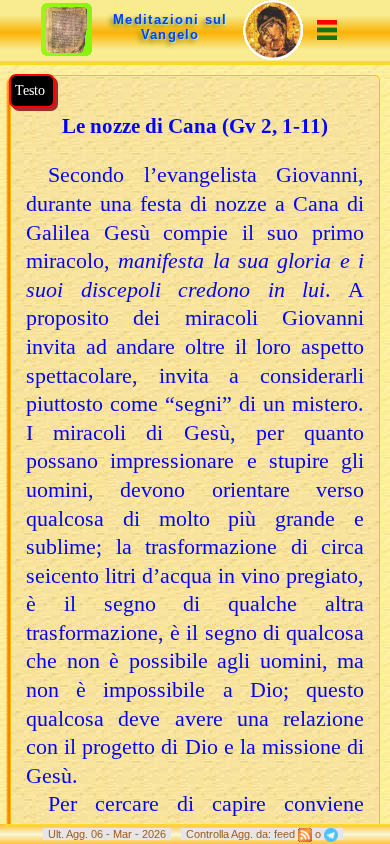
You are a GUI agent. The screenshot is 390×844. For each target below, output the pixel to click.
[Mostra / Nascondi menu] (327, 34)
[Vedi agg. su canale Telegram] (331, 834)
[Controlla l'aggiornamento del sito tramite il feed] (305, 834)
